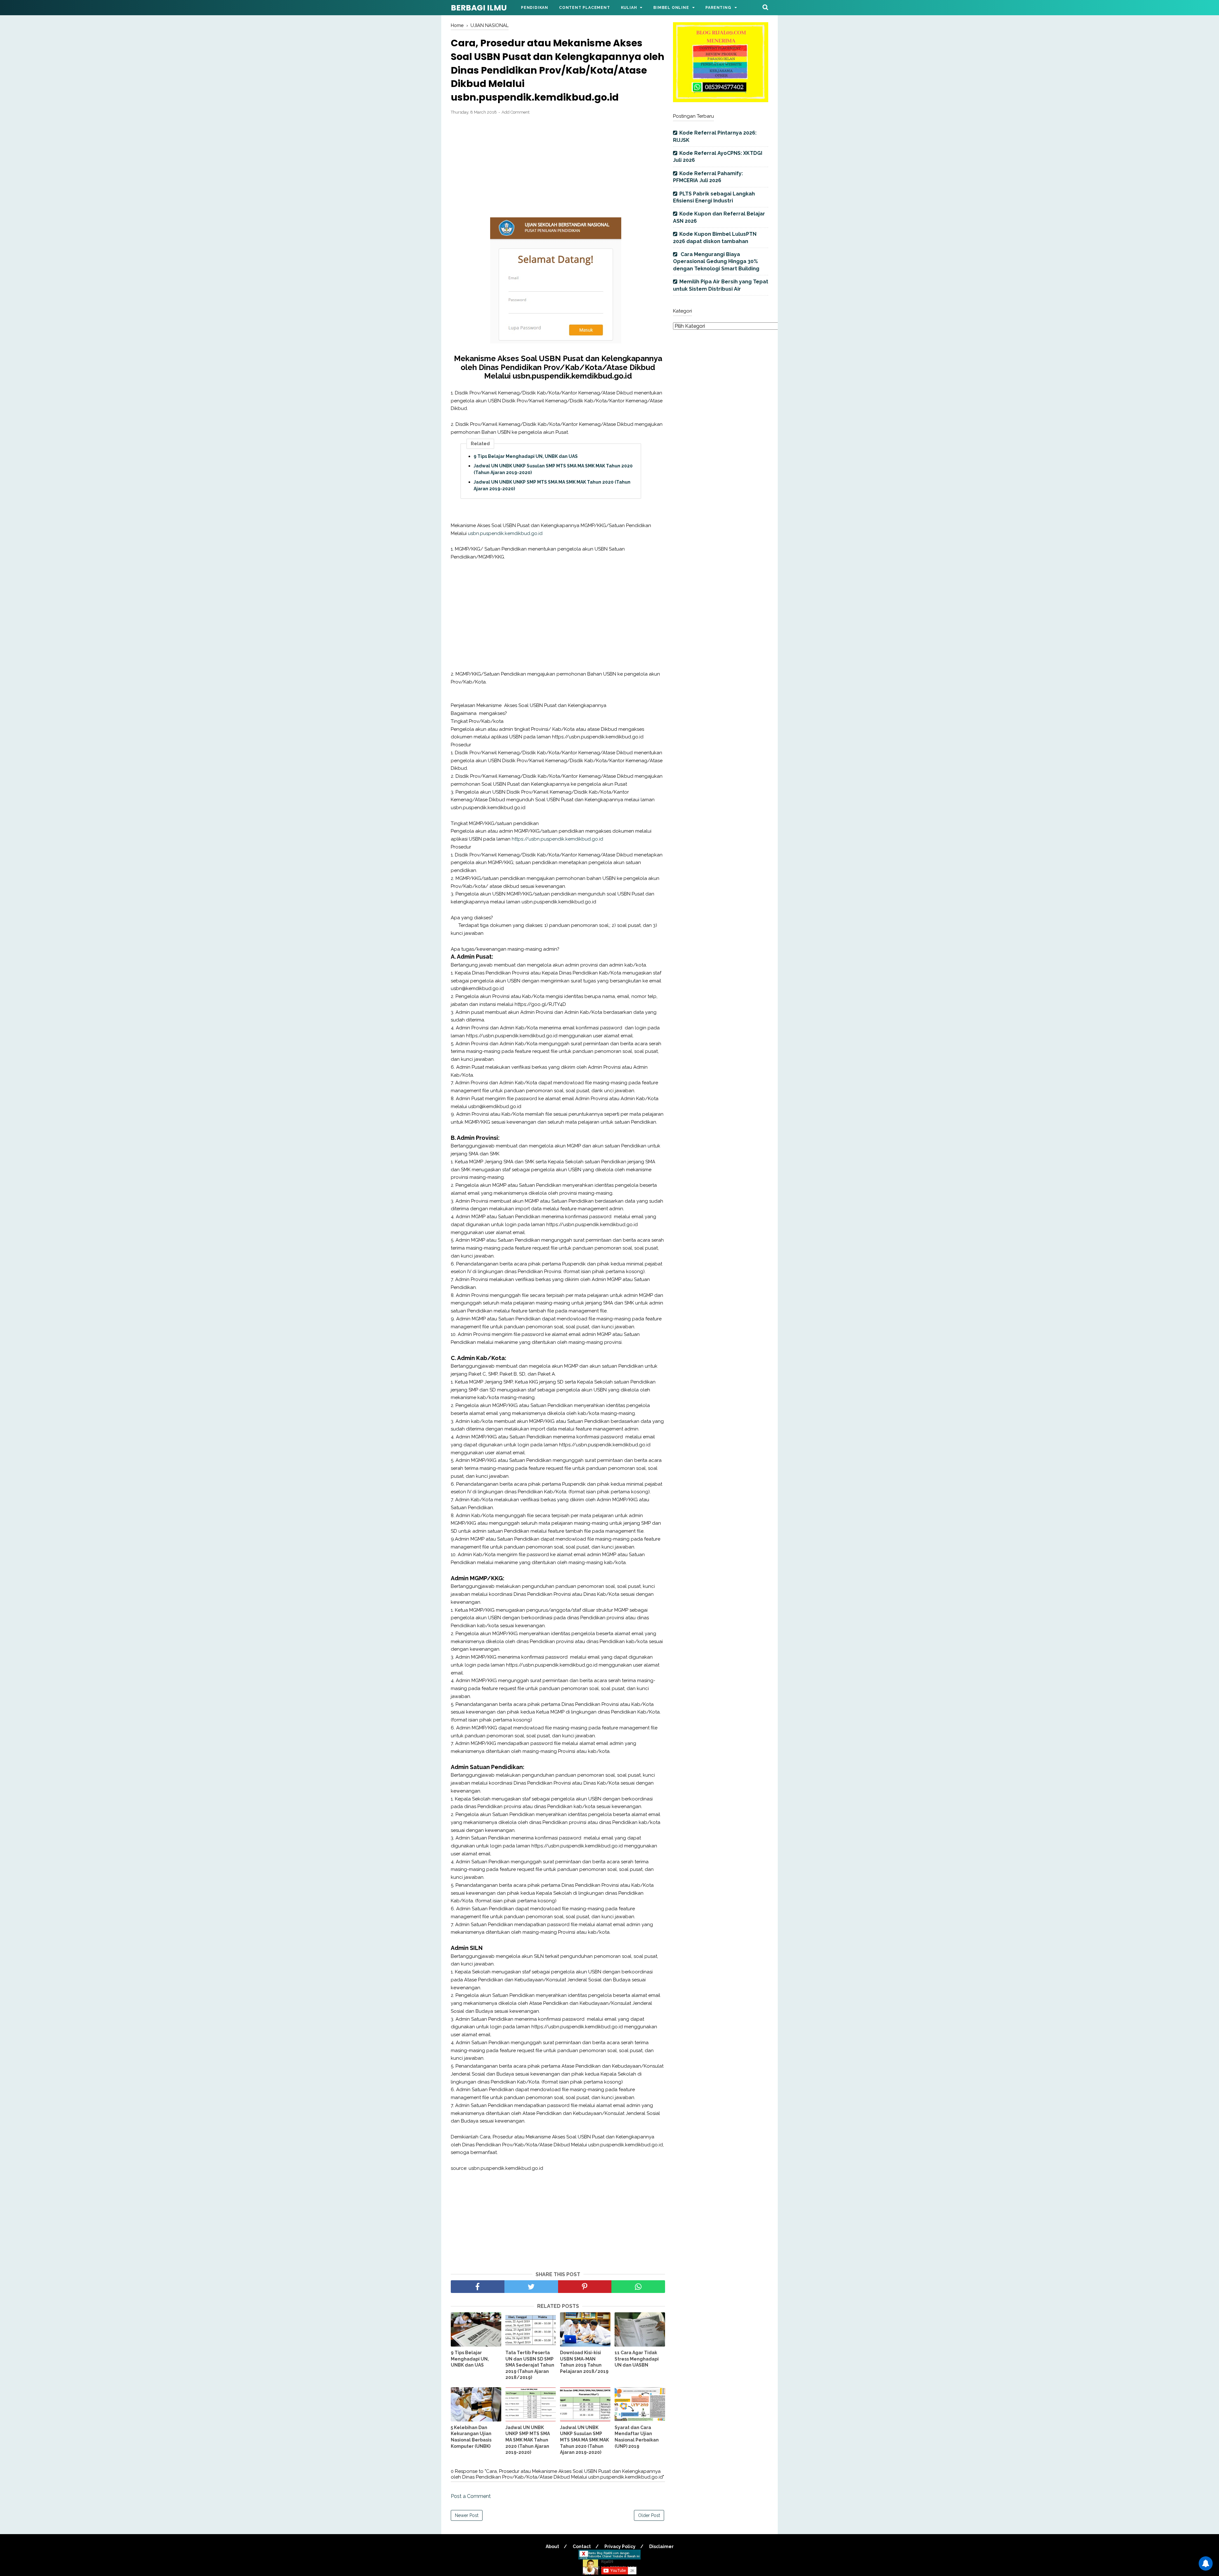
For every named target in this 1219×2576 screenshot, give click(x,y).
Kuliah (629, 8)
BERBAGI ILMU (479, 8)
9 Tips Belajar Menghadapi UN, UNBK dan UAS (526, 456)
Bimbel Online (671, 8)
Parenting (718, 8)
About (552, 2546)
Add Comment (516, 112)
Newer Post (467, 2515)
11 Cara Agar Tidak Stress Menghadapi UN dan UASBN (637, 2359)
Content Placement (585, 8)
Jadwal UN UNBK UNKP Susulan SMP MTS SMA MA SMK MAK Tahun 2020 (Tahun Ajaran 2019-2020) (553, 469)
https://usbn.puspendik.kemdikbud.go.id (557, 839)
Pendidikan (535, 8)
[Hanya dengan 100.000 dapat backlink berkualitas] (721, 100)
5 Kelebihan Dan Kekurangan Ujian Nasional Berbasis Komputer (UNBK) (471, 2437)
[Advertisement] (558, 167)
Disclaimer (661, 2546)
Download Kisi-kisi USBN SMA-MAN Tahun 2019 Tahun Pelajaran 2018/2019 (584, 2362)
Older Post (649, 2515)
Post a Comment (471, 2496)
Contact (582, 2546)
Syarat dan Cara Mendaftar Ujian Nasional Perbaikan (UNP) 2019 (637, 2437)
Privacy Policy (620, 2546)
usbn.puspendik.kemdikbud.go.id (505, 533)
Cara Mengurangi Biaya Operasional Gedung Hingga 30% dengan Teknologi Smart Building (716, 261)
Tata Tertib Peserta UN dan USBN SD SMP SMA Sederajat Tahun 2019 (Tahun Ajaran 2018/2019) (530, 2365)
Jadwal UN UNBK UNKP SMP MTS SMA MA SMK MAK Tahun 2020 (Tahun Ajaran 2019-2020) (552, 485)
